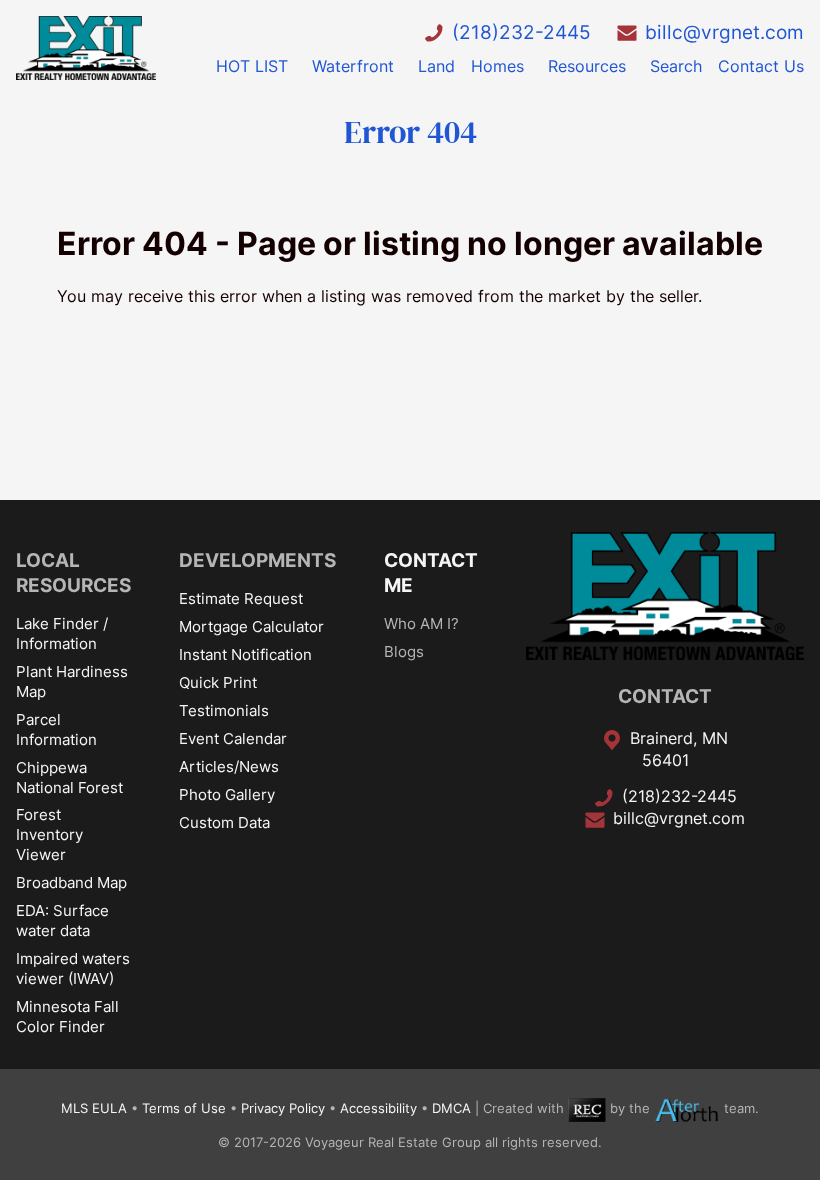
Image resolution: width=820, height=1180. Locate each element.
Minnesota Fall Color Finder (67, 1016)
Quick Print (218, 682)
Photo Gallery (227, 794)
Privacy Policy (283, 1108)
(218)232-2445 (521, 32)
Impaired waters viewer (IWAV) (73, 968)
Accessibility (378, 1108)
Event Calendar (233, 738)
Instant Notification (245, 654)
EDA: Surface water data (62, 920)
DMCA (451, 1108)
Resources (587, 66)
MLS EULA (94, 1108)
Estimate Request (241, 598)
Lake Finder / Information (62, 633)
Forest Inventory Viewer (49, 834)
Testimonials (224, 710)
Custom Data (224, 822)
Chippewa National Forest (69, 777)
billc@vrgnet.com (724, 32)
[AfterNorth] (687, 1108)
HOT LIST (252, 66)
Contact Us (761, 66)
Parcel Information (56, 729)
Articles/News (229, 766)
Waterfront (353, 66)
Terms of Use (184, 1108)
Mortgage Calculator (251, 626)
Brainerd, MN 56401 (679, 749)
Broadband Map (71, 882)
